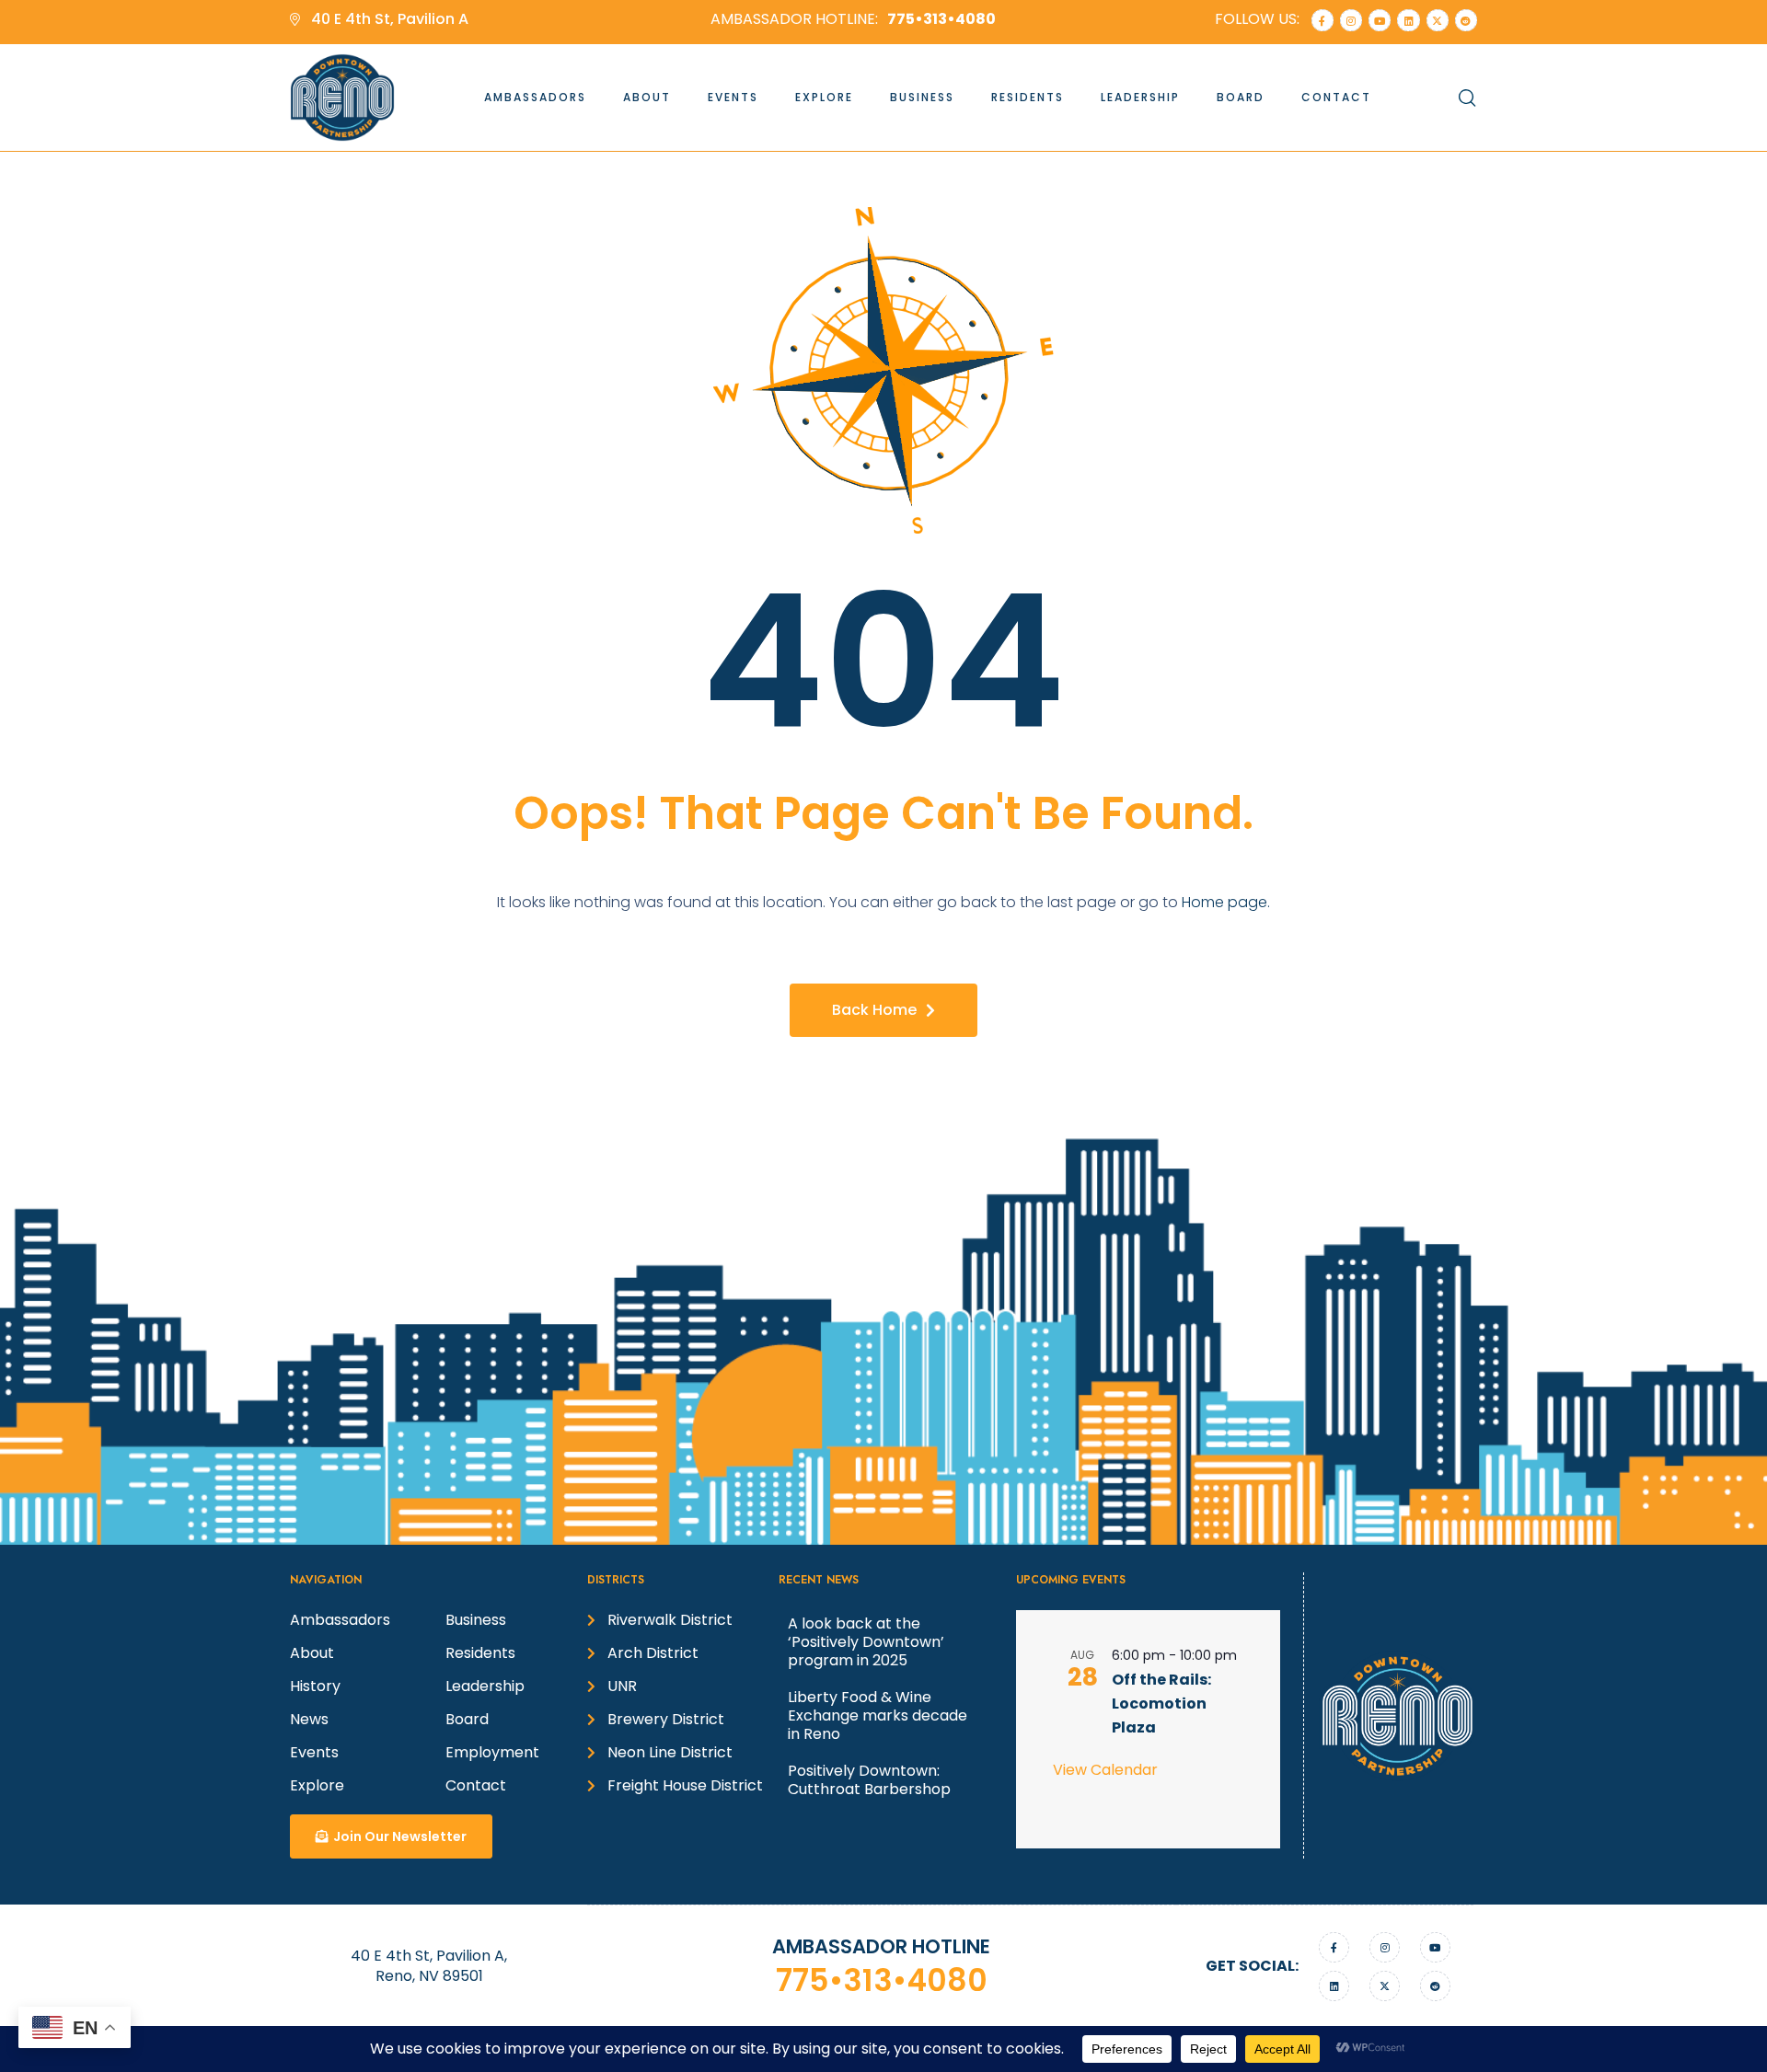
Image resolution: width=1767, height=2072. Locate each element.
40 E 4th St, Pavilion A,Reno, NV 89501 (429, 1966)
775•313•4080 (882, 1980)
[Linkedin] (1408, 20)
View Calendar (1105, 1770)
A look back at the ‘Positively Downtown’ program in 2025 (866, 1642)
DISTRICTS (616, 1580)
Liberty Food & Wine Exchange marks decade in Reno (878, 1715)
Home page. (1226, 902)
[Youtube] (1380, 20)
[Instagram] (1351, 20)
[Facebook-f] (1322, 20)
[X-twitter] (1438, 20)
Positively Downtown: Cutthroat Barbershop (869, 1780)
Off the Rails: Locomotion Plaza (1161, 1704)
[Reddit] (1466, 20)
